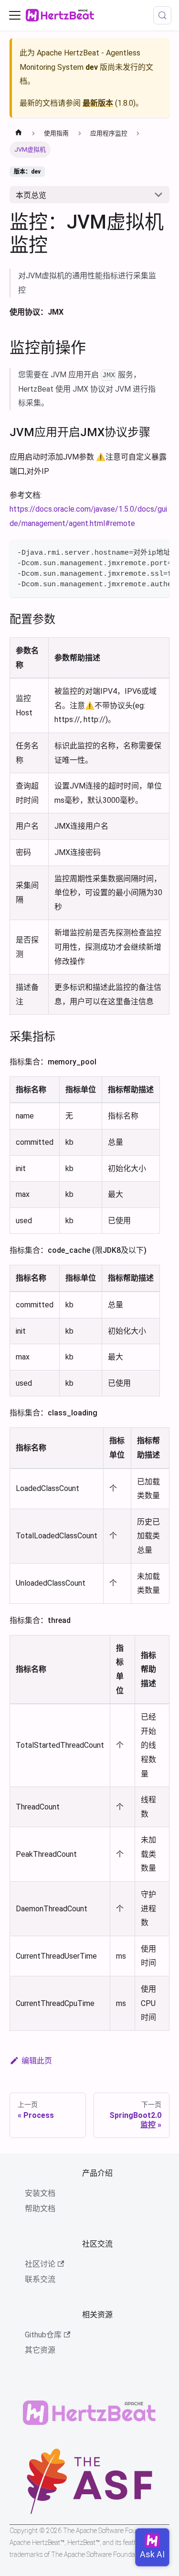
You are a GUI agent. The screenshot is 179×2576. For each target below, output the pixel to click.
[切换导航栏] (15, 15)
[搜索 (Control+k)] (162, 15)
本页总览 (31, 195)
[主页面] (19, 133)
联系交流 (40, 2279)
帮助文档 (40, 2209)
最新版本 (98, 103)
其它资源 (40, 2350)
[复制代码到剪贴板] (158, 552)
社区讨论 (40, 2264)
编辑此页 (37, 2061)
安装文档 (40, 2193)
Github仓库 (43, 2335)
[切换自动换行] (140, 552)
